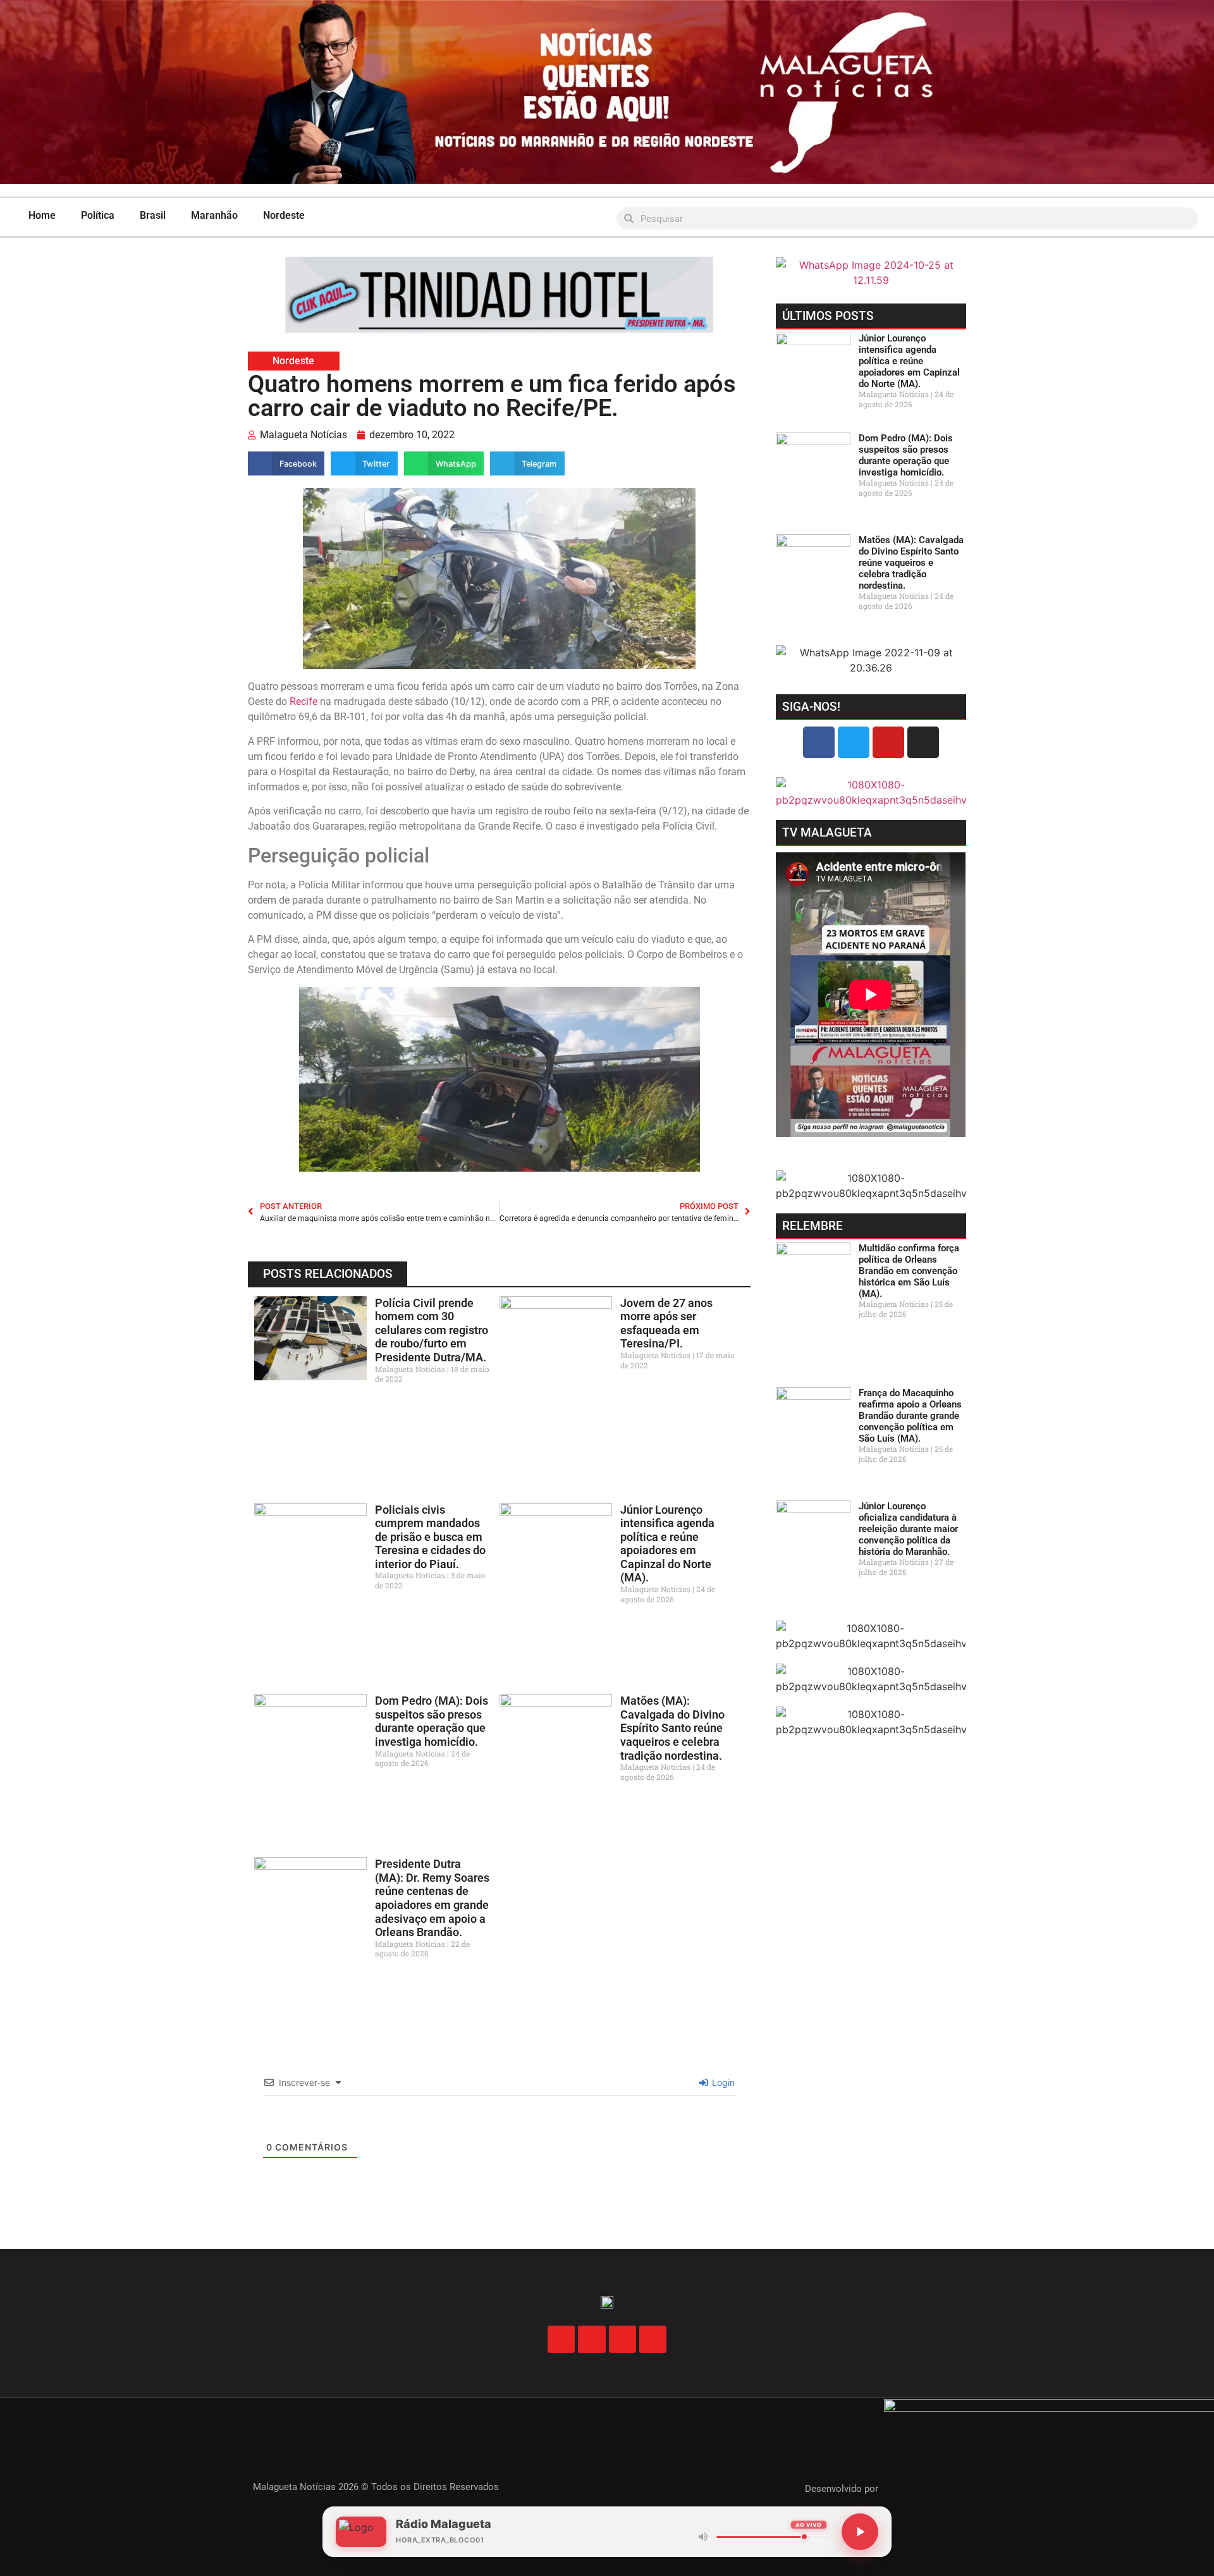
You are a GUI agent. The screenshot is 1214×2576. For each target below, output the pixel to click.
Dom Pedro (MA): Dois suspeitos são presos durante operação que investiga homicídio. (432, 1721)
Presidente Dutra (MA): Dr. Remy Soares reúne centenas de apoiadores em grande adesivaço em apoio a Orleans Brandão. (432, 1898)
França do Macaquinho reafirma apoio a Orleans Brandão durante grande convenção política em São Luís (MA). (910, 1416)
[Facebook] (819, 742)
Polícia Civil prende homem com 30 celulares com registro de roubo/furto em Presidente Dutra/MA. (432, 1330)
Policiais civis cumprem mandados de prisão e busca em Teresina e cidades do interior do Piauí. (430, 1537)
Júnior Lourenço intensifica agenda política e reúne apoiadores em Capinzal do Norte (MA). (667, 1544)
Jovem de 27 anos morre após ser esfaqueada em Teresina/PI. (666, 1323)
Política (98, 215)
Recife (303, 702)
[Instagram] (923, 742)
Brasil (153, 215)
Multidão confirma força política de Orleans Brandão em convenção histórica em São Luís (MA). (909, 1271)
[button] (286, 463)
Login (722, 2082)
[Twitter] (854, 742)
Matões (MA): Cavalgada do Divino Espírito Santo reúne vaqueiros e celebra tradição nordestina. (672, 1728)
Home (42, 215)
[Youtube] (888, 742)
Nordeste (284, 215)
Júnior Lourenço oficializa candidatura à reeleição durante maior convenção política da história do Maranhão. (908, 1529)
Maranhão (214, 215)
